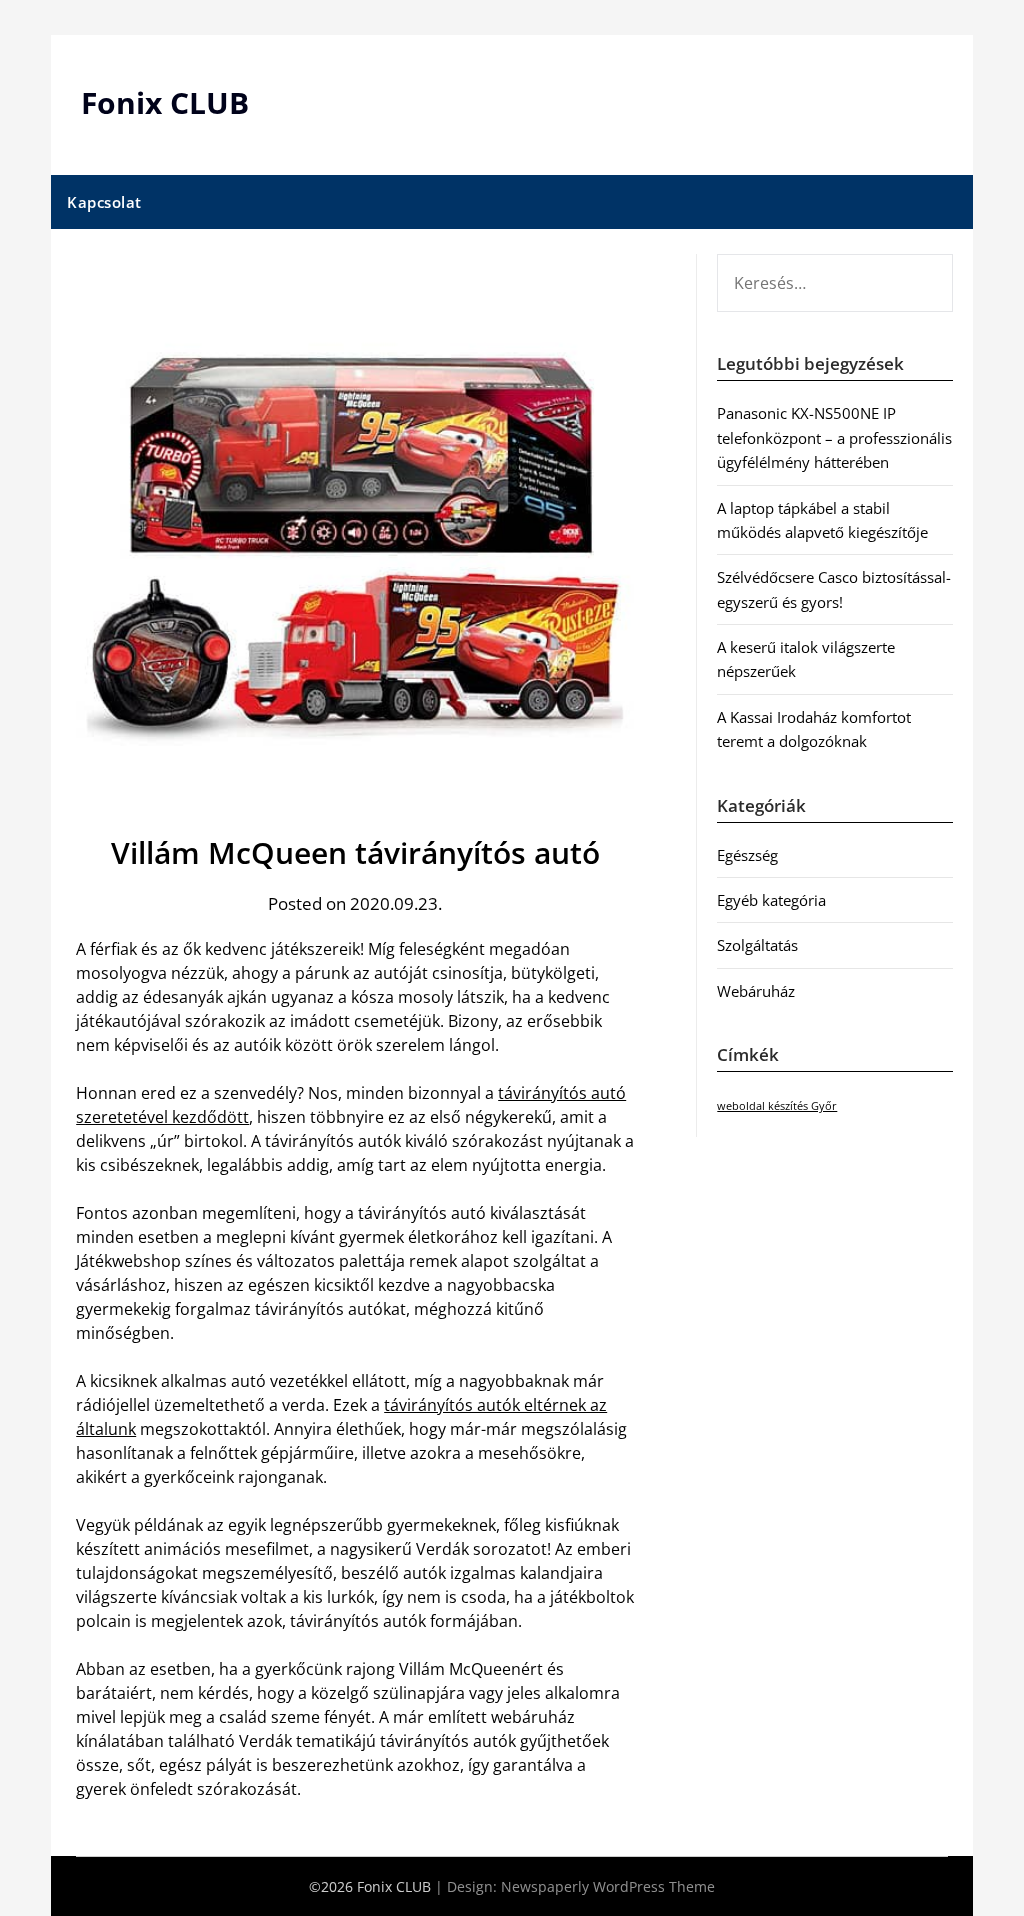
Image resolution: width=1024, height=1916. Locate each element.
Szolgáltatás (757, 945)
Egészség (747, 855)
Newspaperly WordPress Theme (608, 1886)
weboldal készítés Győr (777, 1106)
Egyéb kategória (771, 900)
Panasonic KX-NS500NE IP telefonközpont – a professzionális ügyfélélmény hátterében (834, 437)
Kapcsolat (104, 202)
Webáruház (756, 991)
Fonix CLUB (165, 102)
